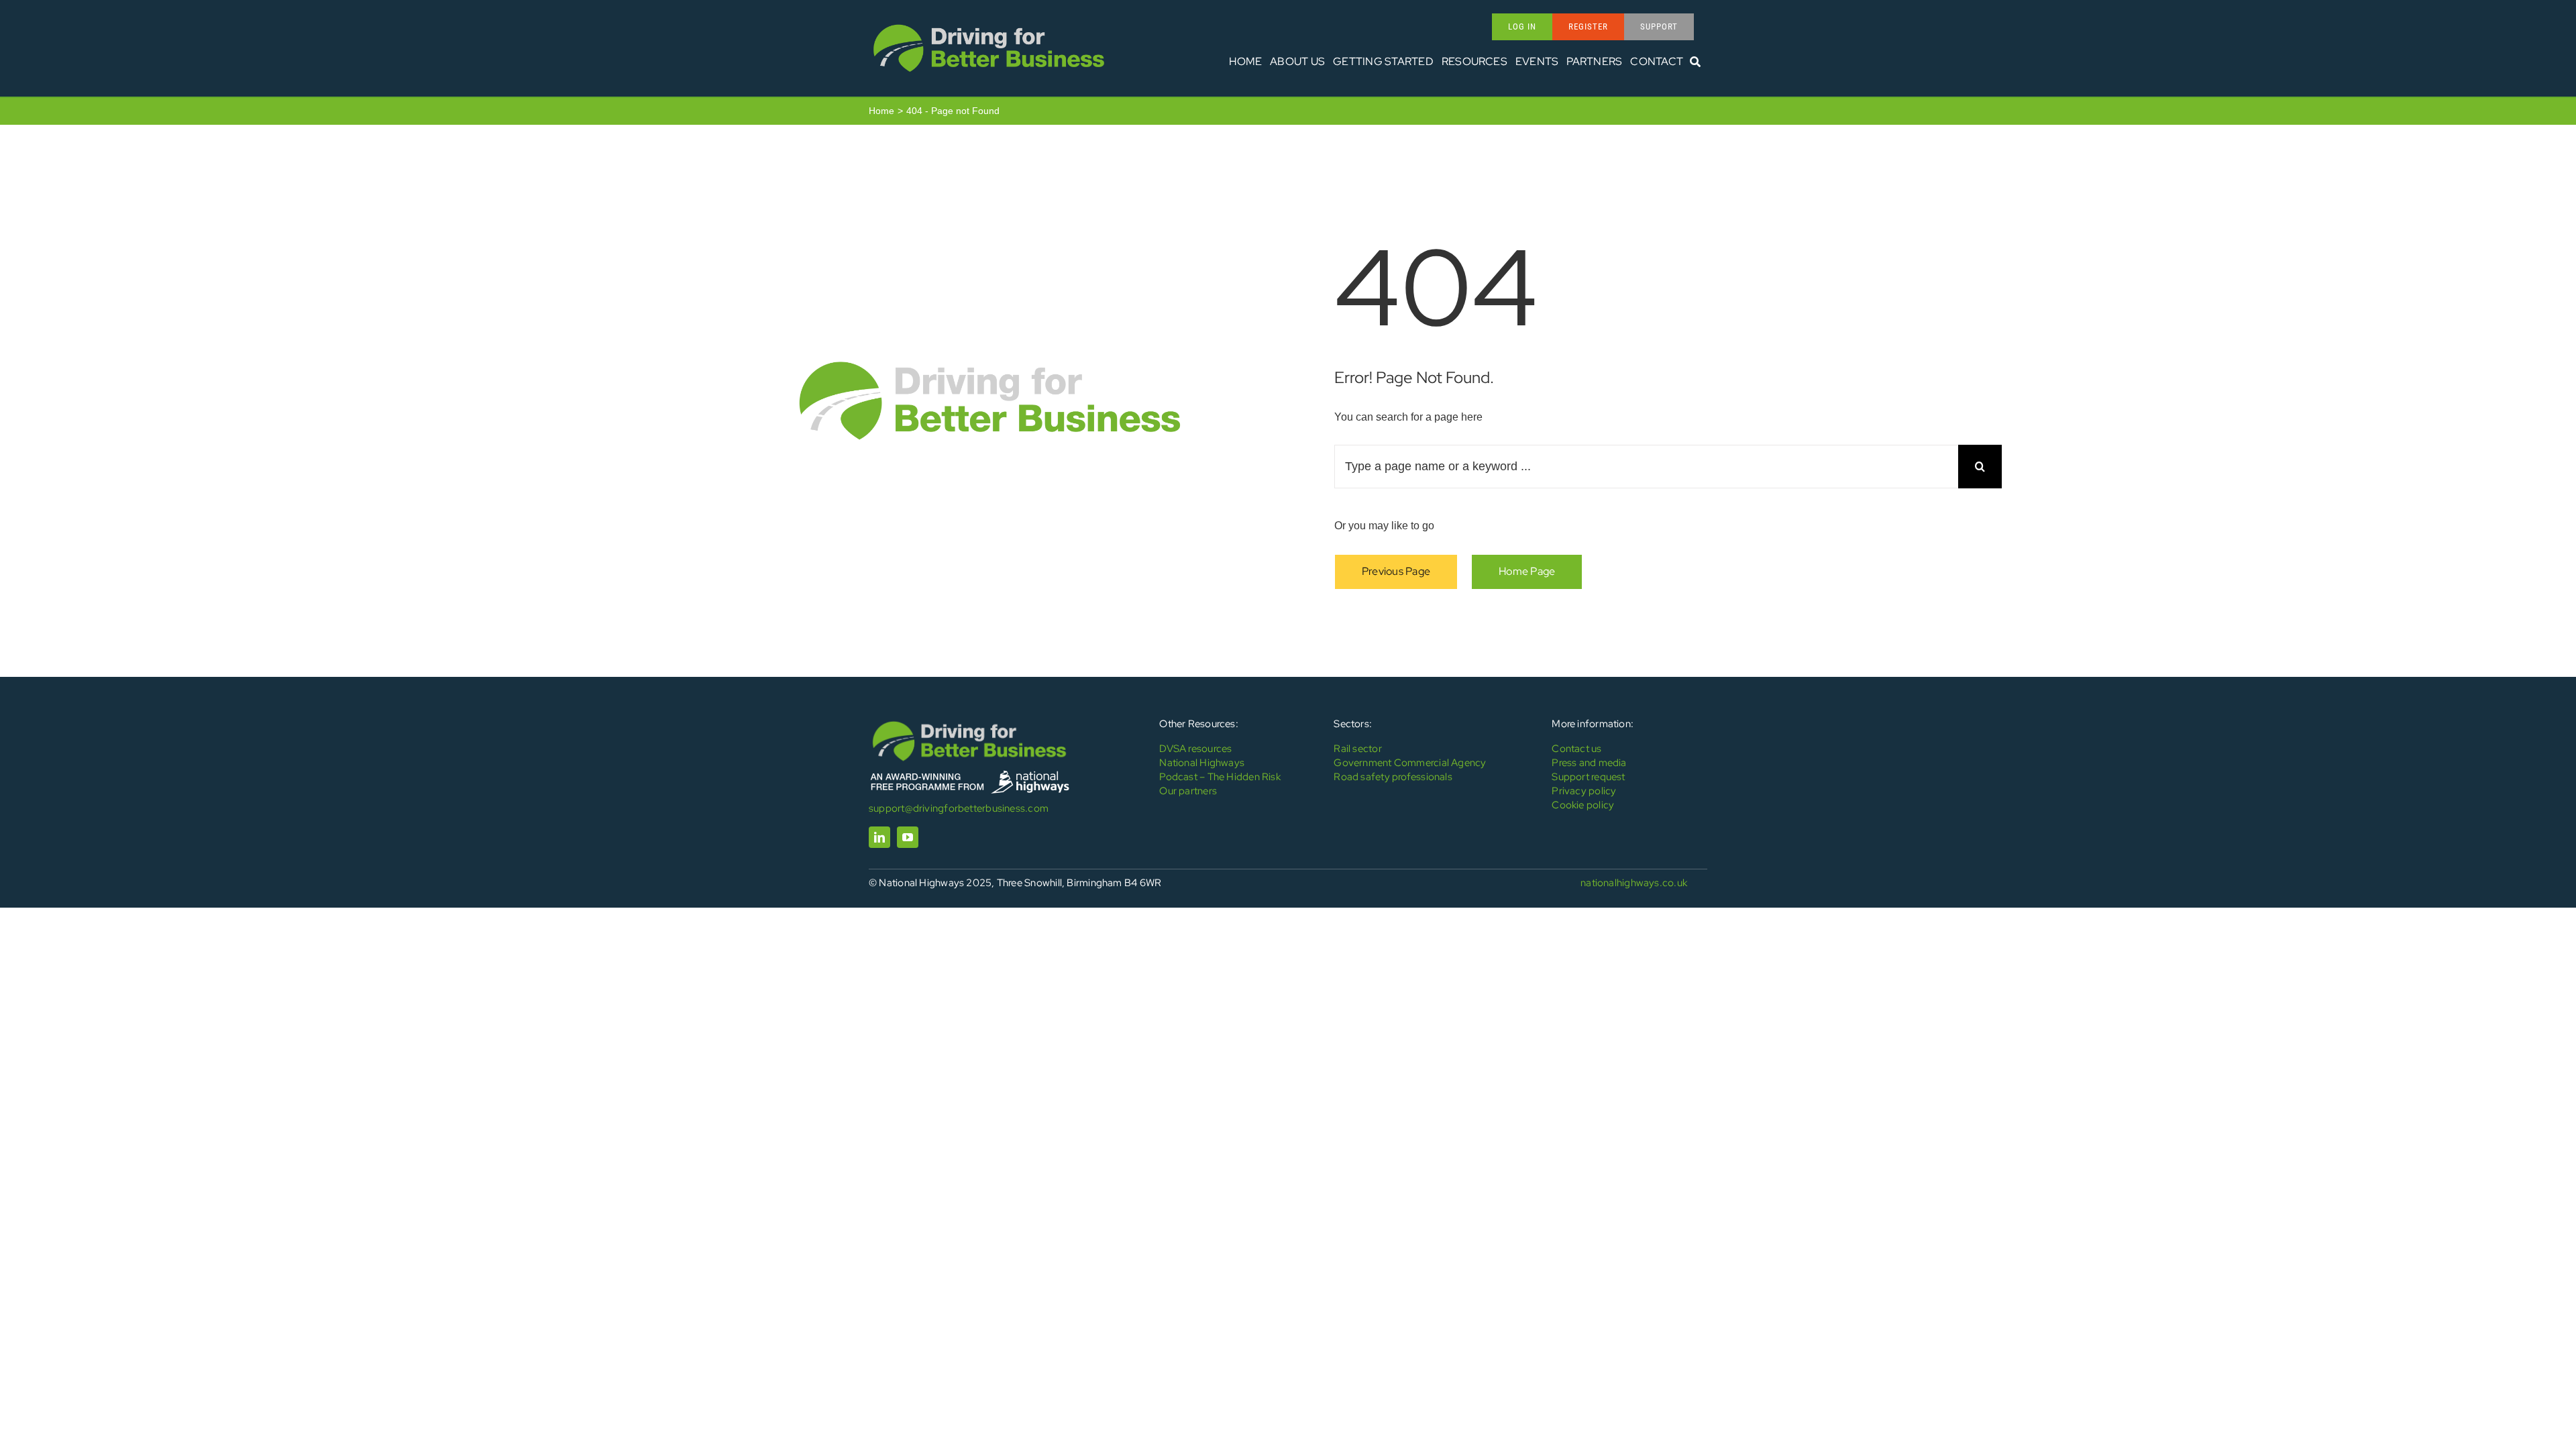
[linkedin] (879, 837)
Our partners (1188, 791)
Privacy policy (1584, 791)
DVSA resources (1195, 749)
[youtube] (908, 837)
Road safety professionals (1393, 777)
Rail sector (1357, 749)
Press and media (1589, 763)
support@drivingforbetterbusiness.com (959, 808)
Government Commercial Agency (1410, 763)
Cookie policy (1583, 805)
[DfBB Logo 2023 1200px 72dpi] (989, 24)
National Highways (1202, 763)
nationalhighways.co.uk (1634, 883)
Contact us (1576, 749)
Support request (1588, 777)
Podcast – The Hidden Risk (1220, 777)
